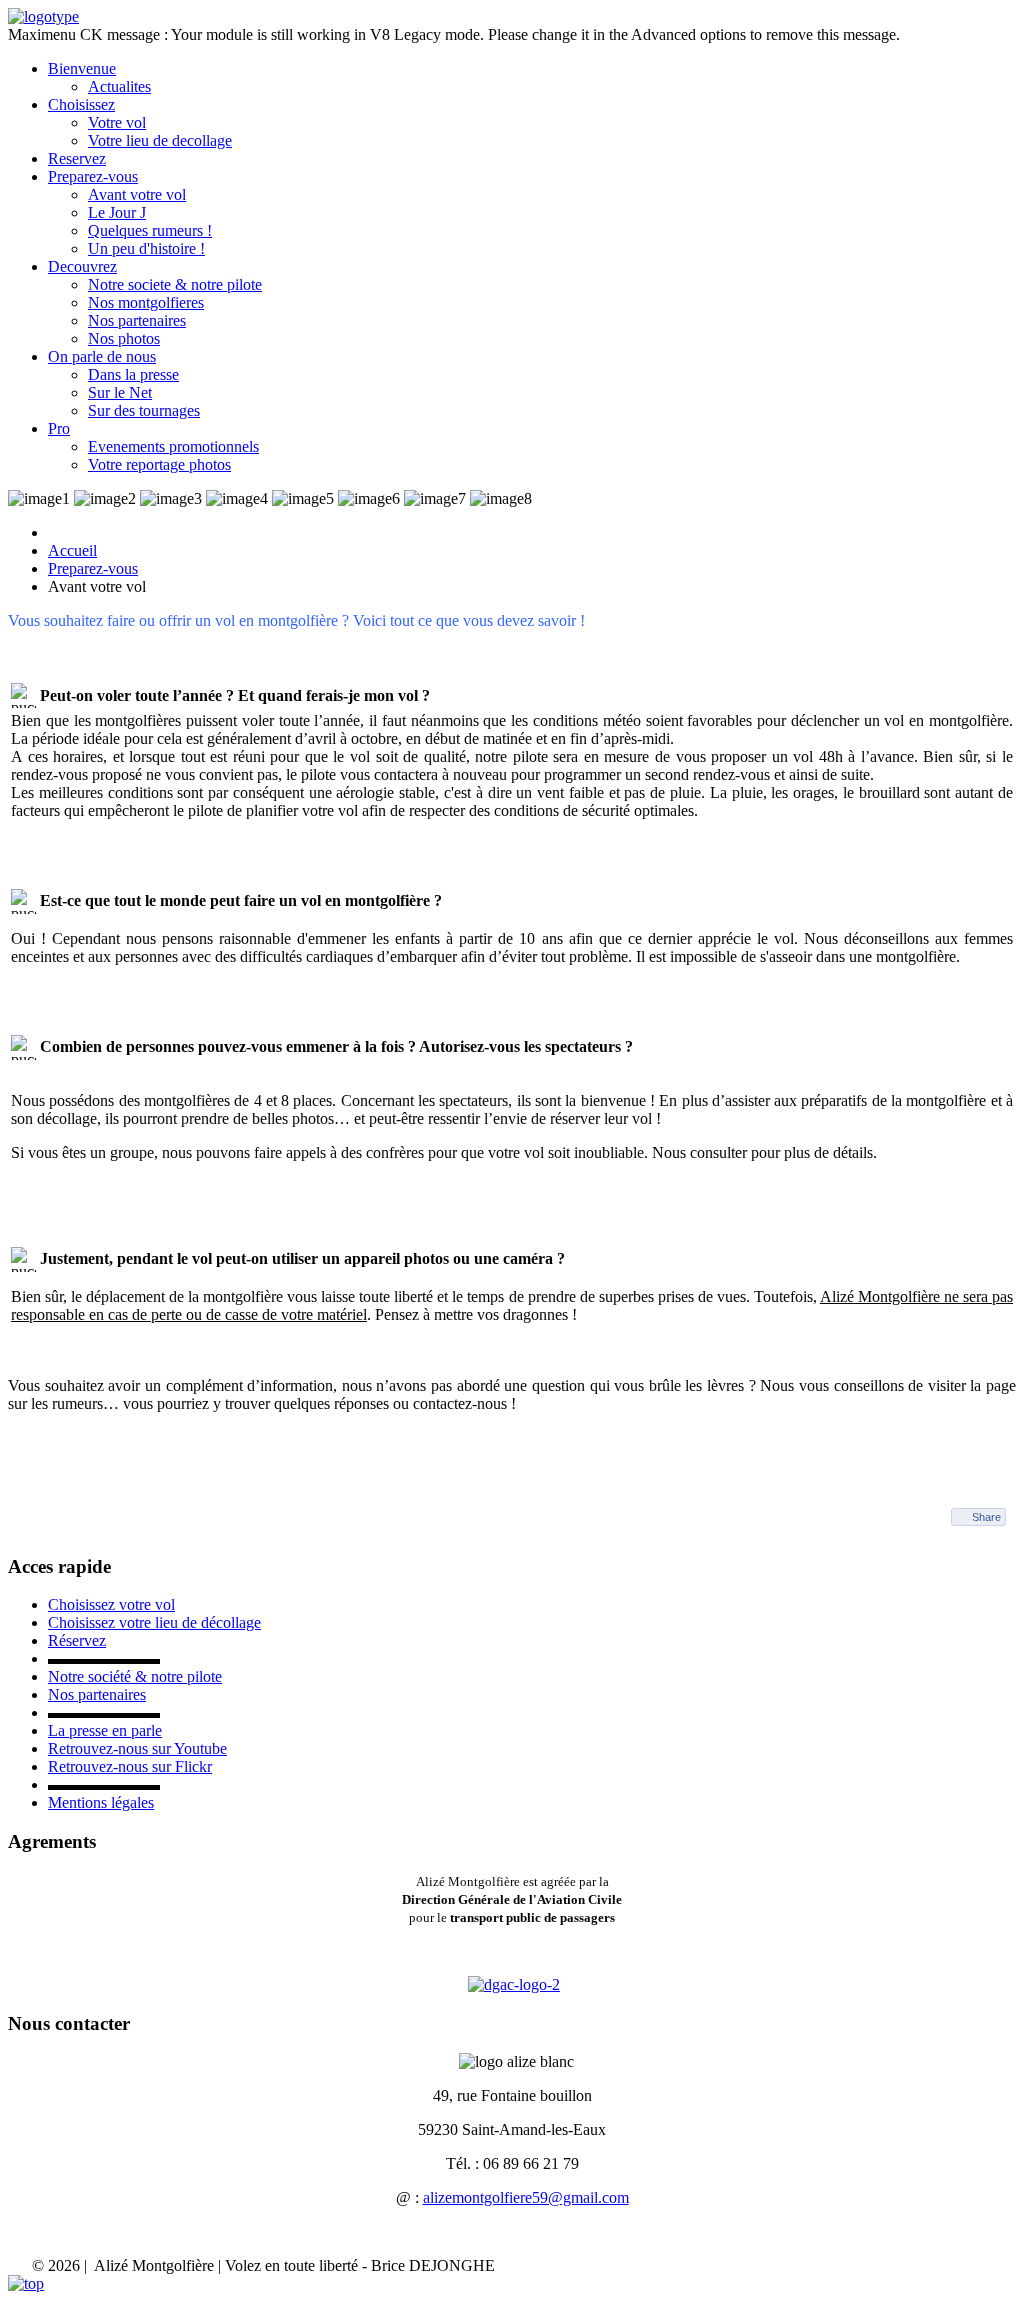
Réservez (77, 1640)
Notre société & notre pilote (135, 1676)
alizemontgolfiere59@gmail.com (526, 2197)
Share (986, 1517)
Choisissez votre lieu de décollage (154, 1622)
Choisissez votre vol (111, 1604)
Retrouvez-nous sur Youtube (137, 1748)
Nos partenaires (97, 1694)
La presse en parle (105, 1730)
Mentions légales (101, 1802)
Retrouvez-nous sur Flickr (130, 1766)
